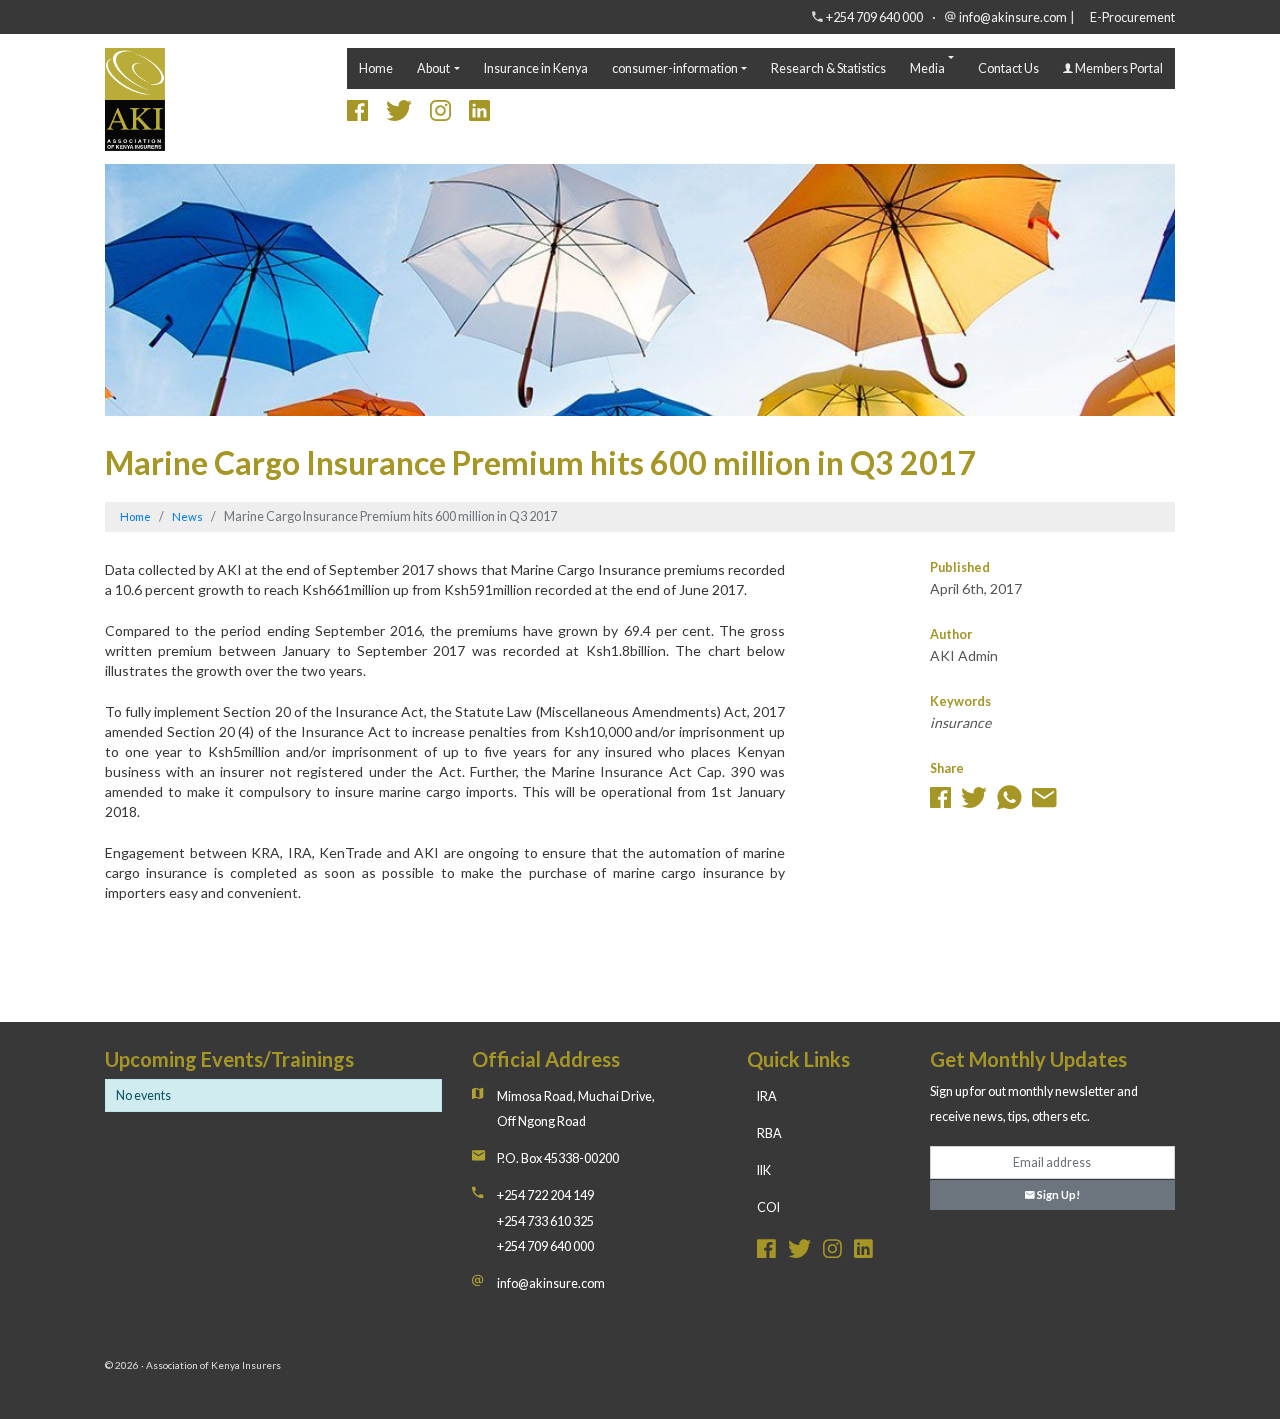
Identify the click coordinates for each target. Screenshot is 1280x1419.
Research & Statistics (828, 68)
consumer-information (675, 68)
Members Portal (1118, 68)
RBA (769, 1133)
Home (376, 68)
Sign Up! (1057, 1194)
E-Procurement (1132, 17)
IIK (764, 1170)
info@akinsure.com (1013, 17)
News (187, 516)
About (433, 68)
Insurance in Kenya (536, 68)
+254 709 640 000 (874, 17)
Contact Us (1008, 68)
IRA (767, 1096)
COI (768, 1207)
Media (927, 68)
